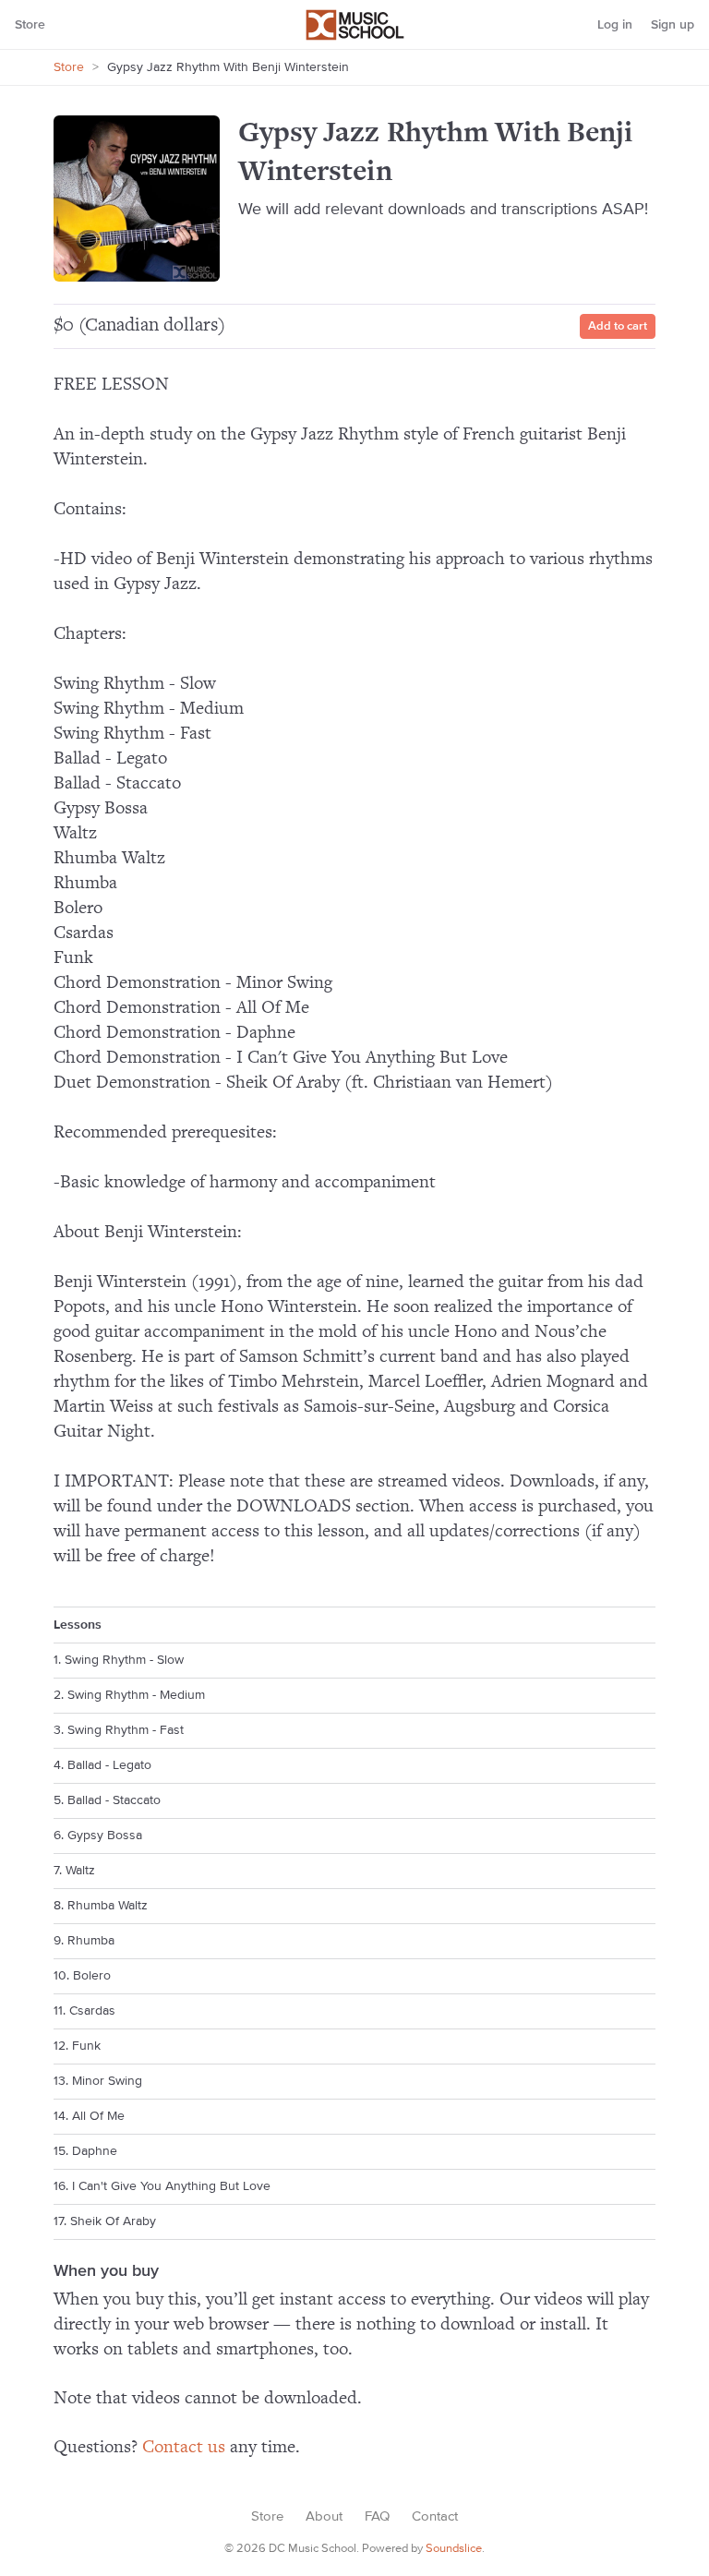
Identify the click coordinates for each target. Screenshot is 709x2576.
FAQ (377, 2516)
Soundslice (454, 2549)
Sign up (673, 25)
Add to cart (618, 326)
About (324, 2516)
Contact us (184, 2448)
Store (30, 25)
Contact (435, 2516)
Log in (615, 25)
